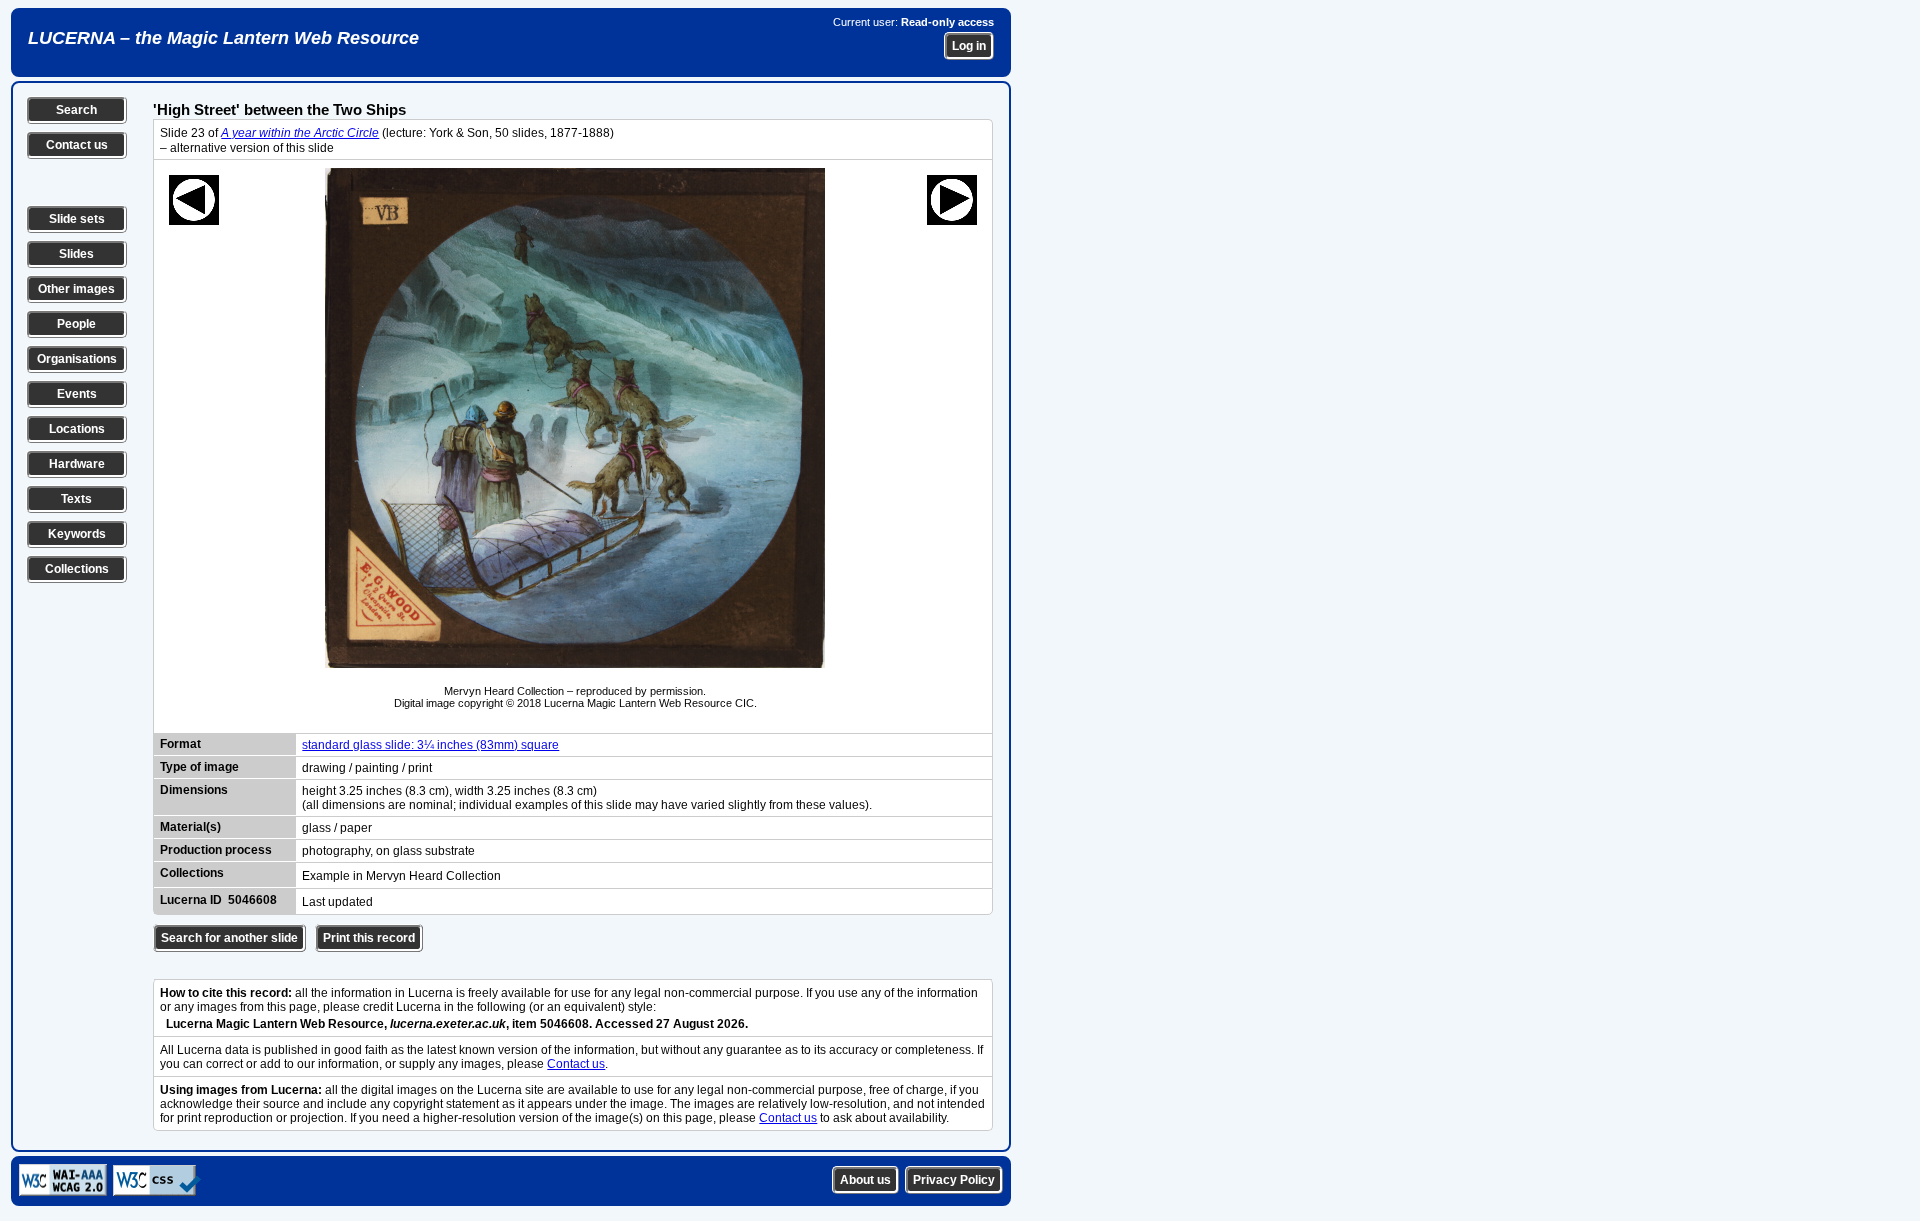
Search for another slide (229, 938)
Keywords (77, 534)
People (76, 324)
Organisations (77, 359)
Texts (76, 499)
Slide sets (77, 219)
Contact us (77, 145)
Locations (77, 429)
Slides (76, 254)
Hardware (77, 464)
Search (76, 110)
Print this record (369, 938)
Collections (77, 569)
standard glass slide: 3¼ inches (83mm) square (430, 745)
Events (77, 394)
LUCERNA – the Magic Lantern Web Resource (223, 38)
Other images (76, 289)
